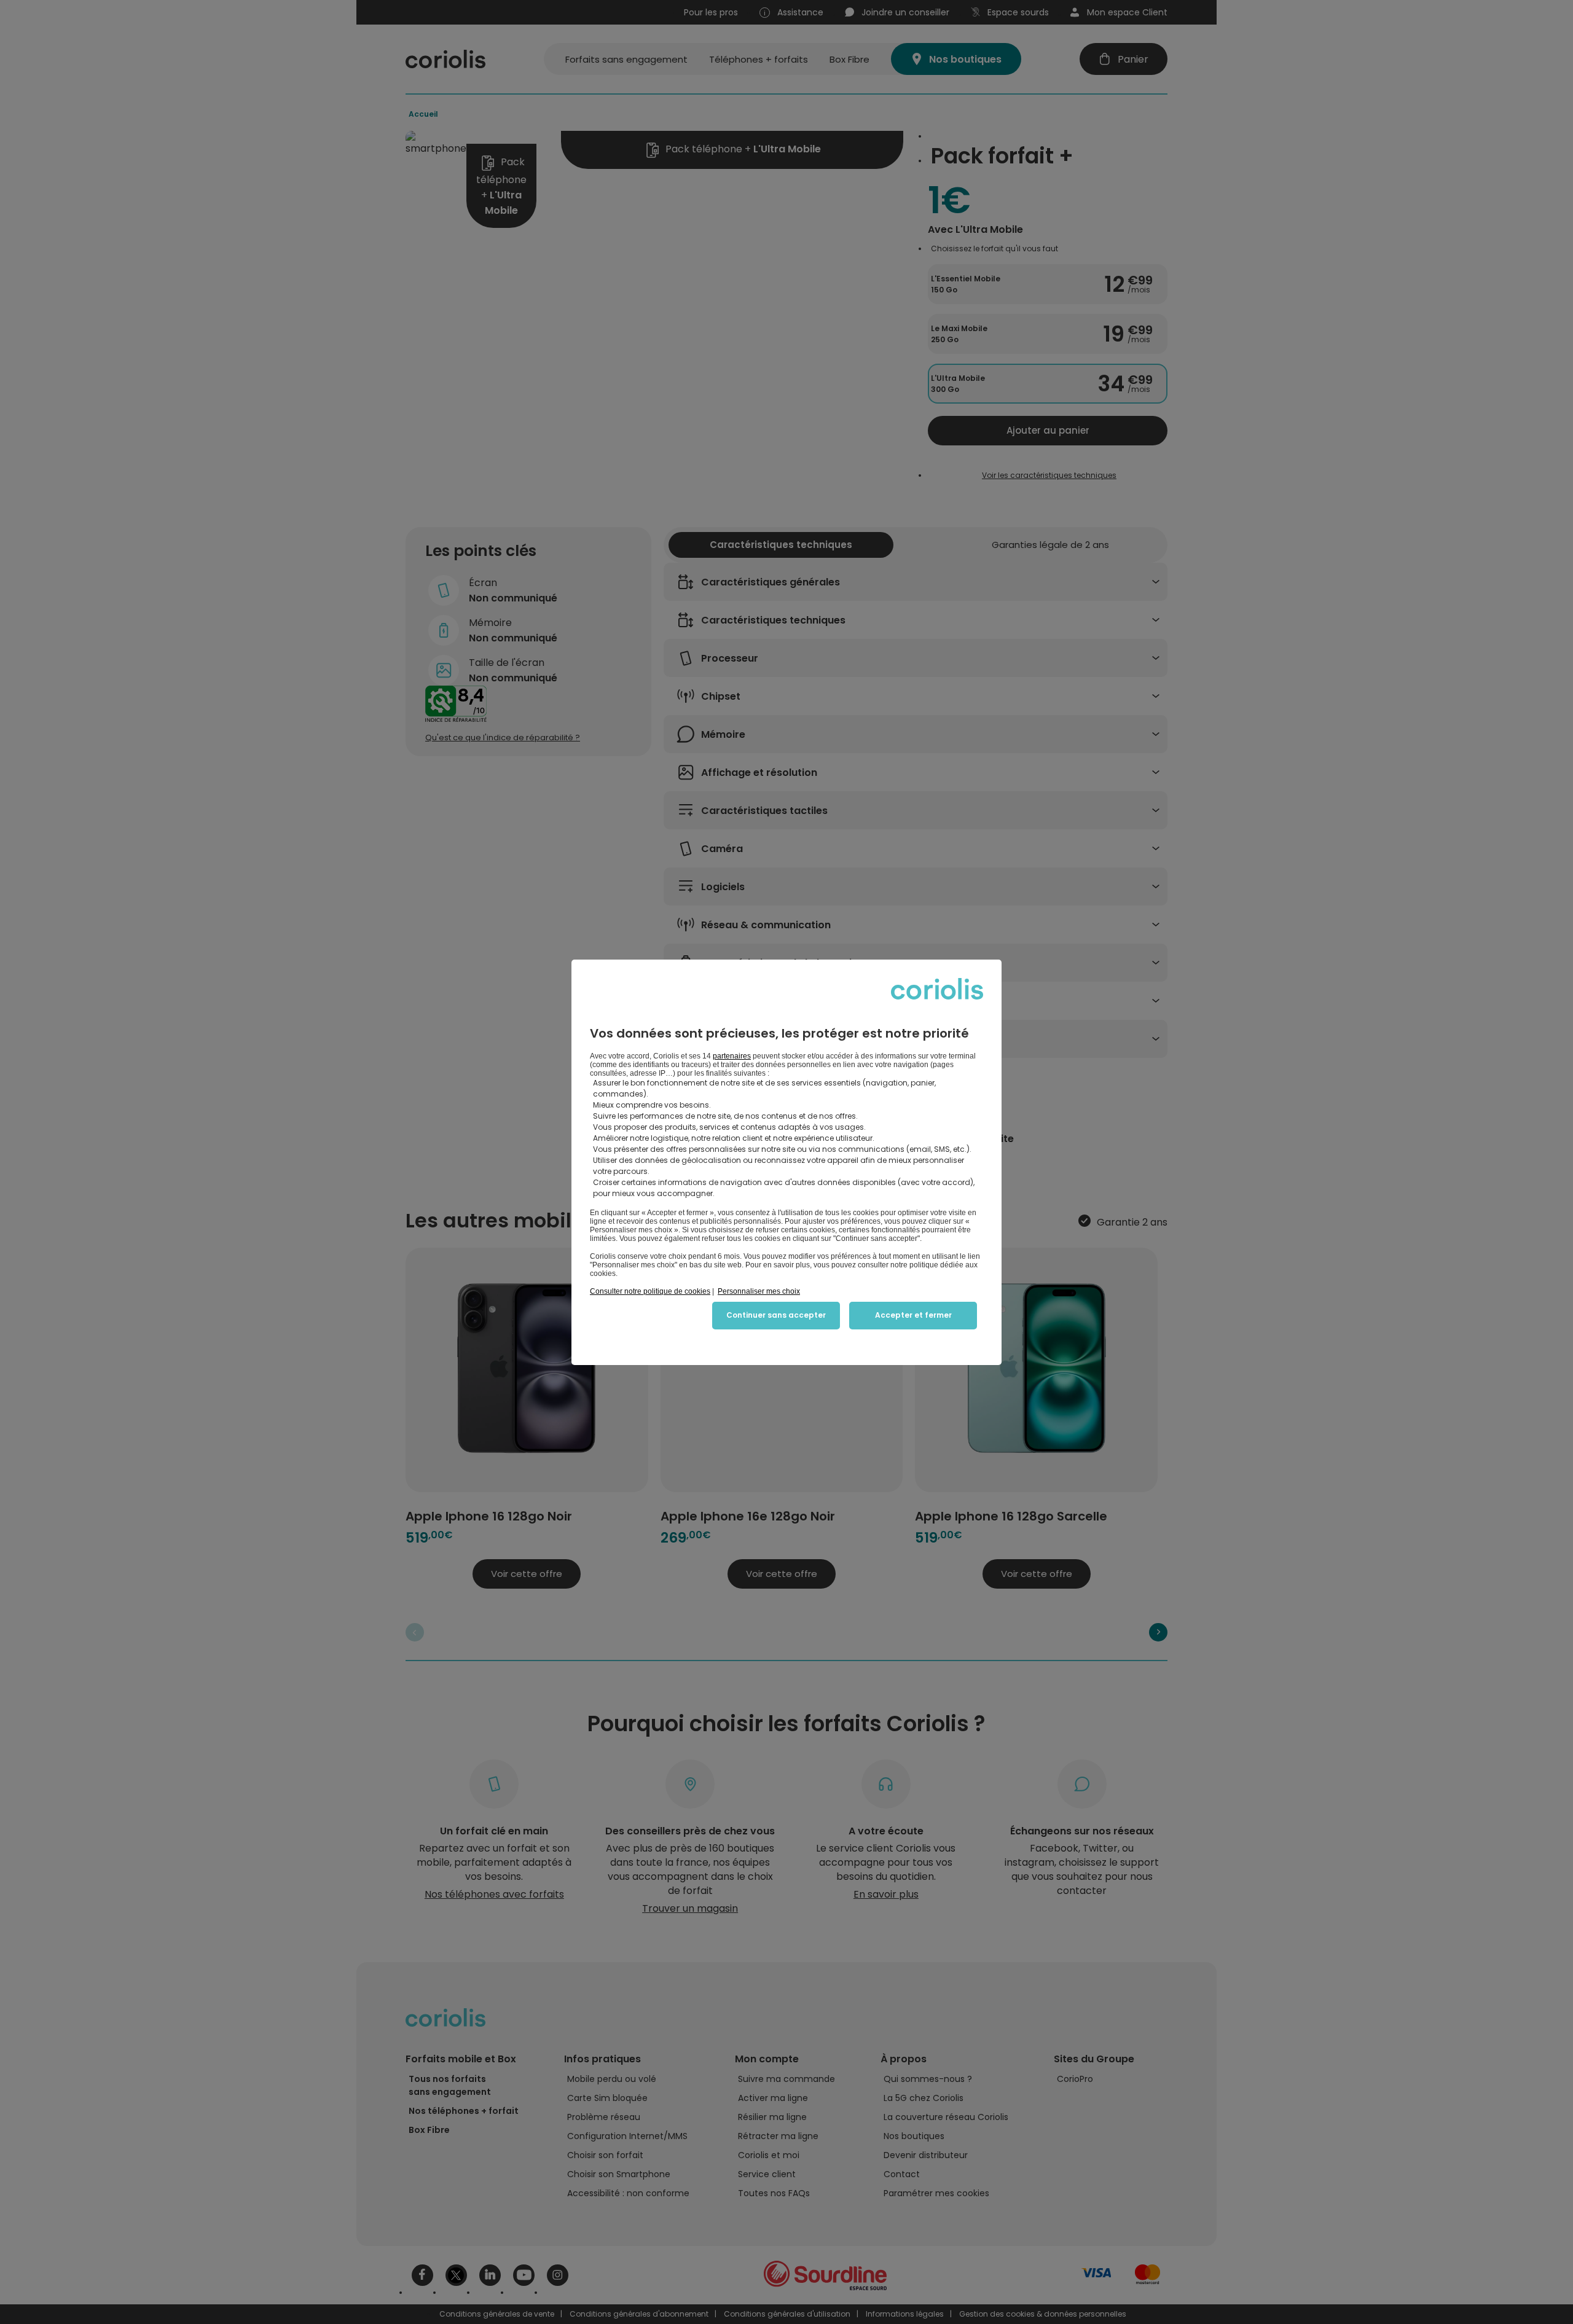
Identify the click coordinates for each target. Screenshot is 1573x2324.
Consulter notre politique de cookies (650, 1291)
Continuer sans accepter (776, 1315)
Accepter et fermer (913, 1315)
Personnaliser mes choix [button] (759, 1291)
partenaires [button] (732, 1056)
